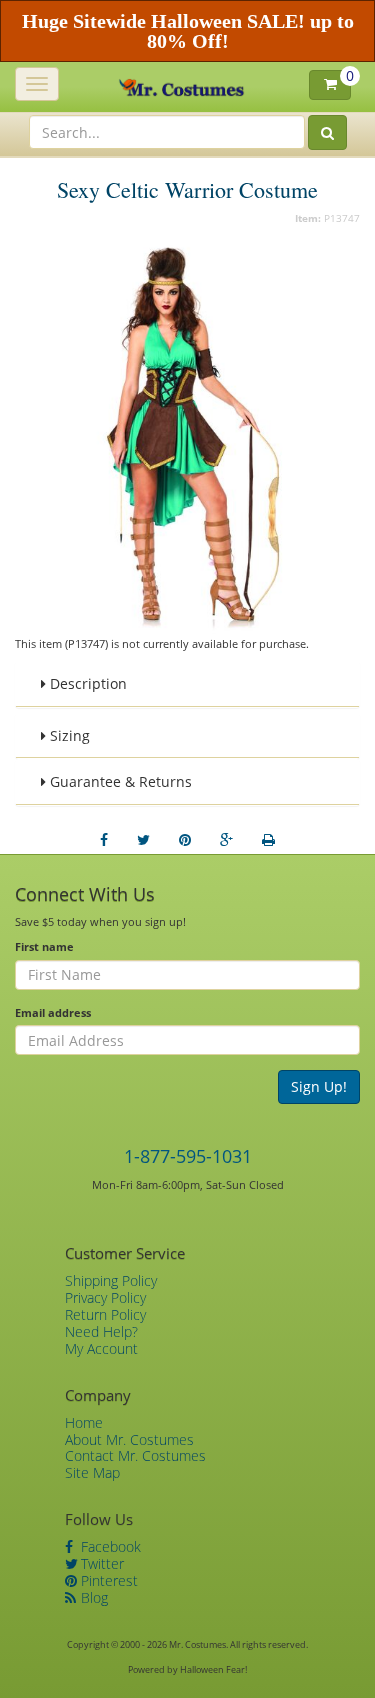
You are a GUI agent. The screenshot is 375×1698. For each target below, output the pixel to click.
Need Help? (101, 1331)
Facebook (109, 1546)
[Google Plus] (226, 840)
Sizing (68, 735)
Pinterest (107, 1580)
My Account (101, 1348)
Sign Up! (319, 1086)
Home (84, 1422)
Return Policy (105, 1314)
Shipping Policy (111, 1280)
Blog (92, 1597)
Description (86, 683)
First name (44, 946)
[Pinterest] (185, 840)
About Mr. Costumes (129, 1439)
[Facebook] (104, 840)
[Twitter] (143, 840)
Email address (53, 1012)
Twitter (100, 1563)
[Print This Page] (268, 840)
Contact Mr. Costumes (135, 1455)
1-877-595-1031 (188, 1156)
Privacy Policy (105, 1297)
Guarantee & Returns (119, 781)
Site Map (92, 1472)
